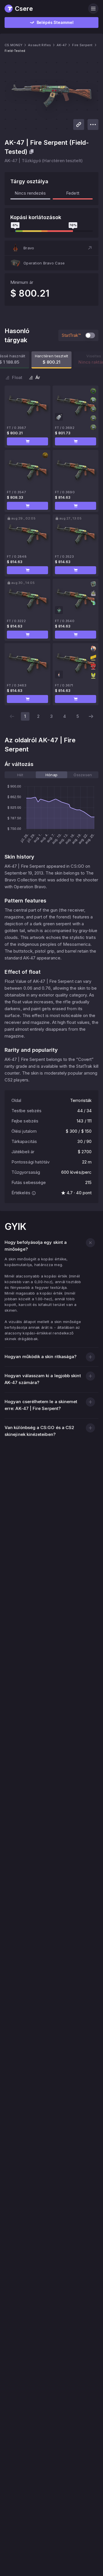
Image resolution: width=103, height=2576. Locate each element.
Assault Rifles (39, 45)
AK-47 (62, 45)
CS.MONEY (13, 45)
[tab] (20, 775)
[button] (51, 248)
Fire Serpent (82, 45)
